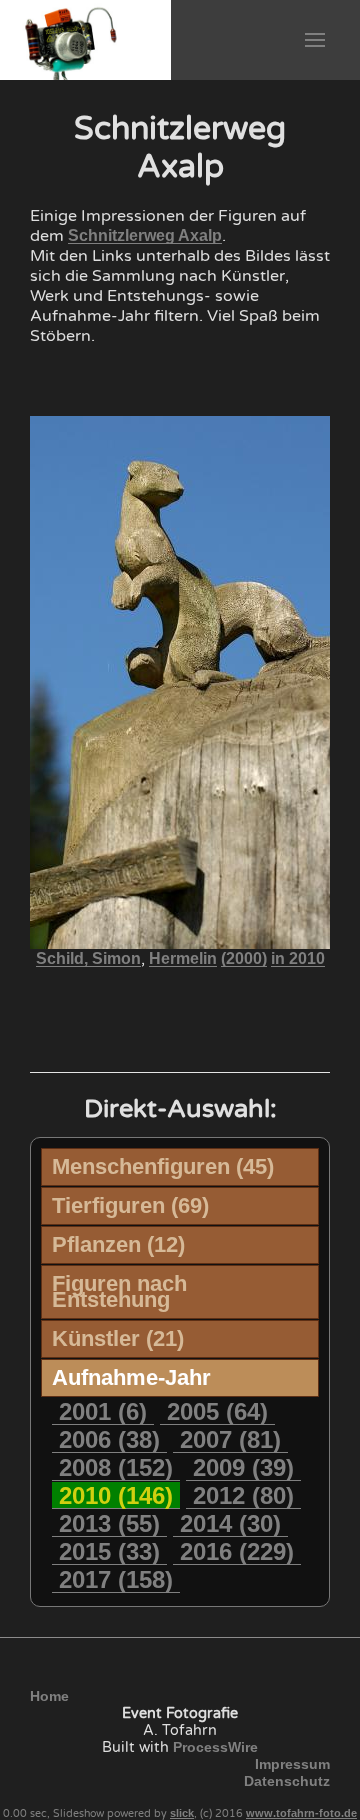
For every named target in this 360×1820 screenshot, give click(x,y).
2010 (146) (116, 1495)
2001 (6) (103, 1411)
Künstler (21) (118, 1338)
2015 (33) (109, 1551)
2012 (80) (243, 1495)
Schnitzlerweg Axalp (145, 235)
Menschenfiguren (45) (163, 1166)
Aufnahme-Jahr (131, 1377)
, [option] (180, 959)
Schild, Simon (88, 958)
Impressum (292, 1764)
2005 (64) (217, 1411)
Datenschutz (287, 1781)
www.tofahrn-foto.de (301, 1813)
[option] (45, 1015)
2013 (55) (109, 1523)
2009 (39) (243, 1467)
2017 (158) (116, 1579)
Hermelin (183, 958)
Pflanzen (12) (118, 1244)
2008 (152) (116, 1467)
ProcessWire (215, 1747)
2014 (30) (230, 1523)
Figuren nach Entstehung (119, 1291)
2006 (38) (109, 1439)
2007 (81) (230, 1439)
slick (182, 1813)
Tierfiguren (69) (130, 1205)
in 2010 (298, 958)
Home (49, 1696)
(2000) (244, 958)
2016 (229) (237, 1551)
